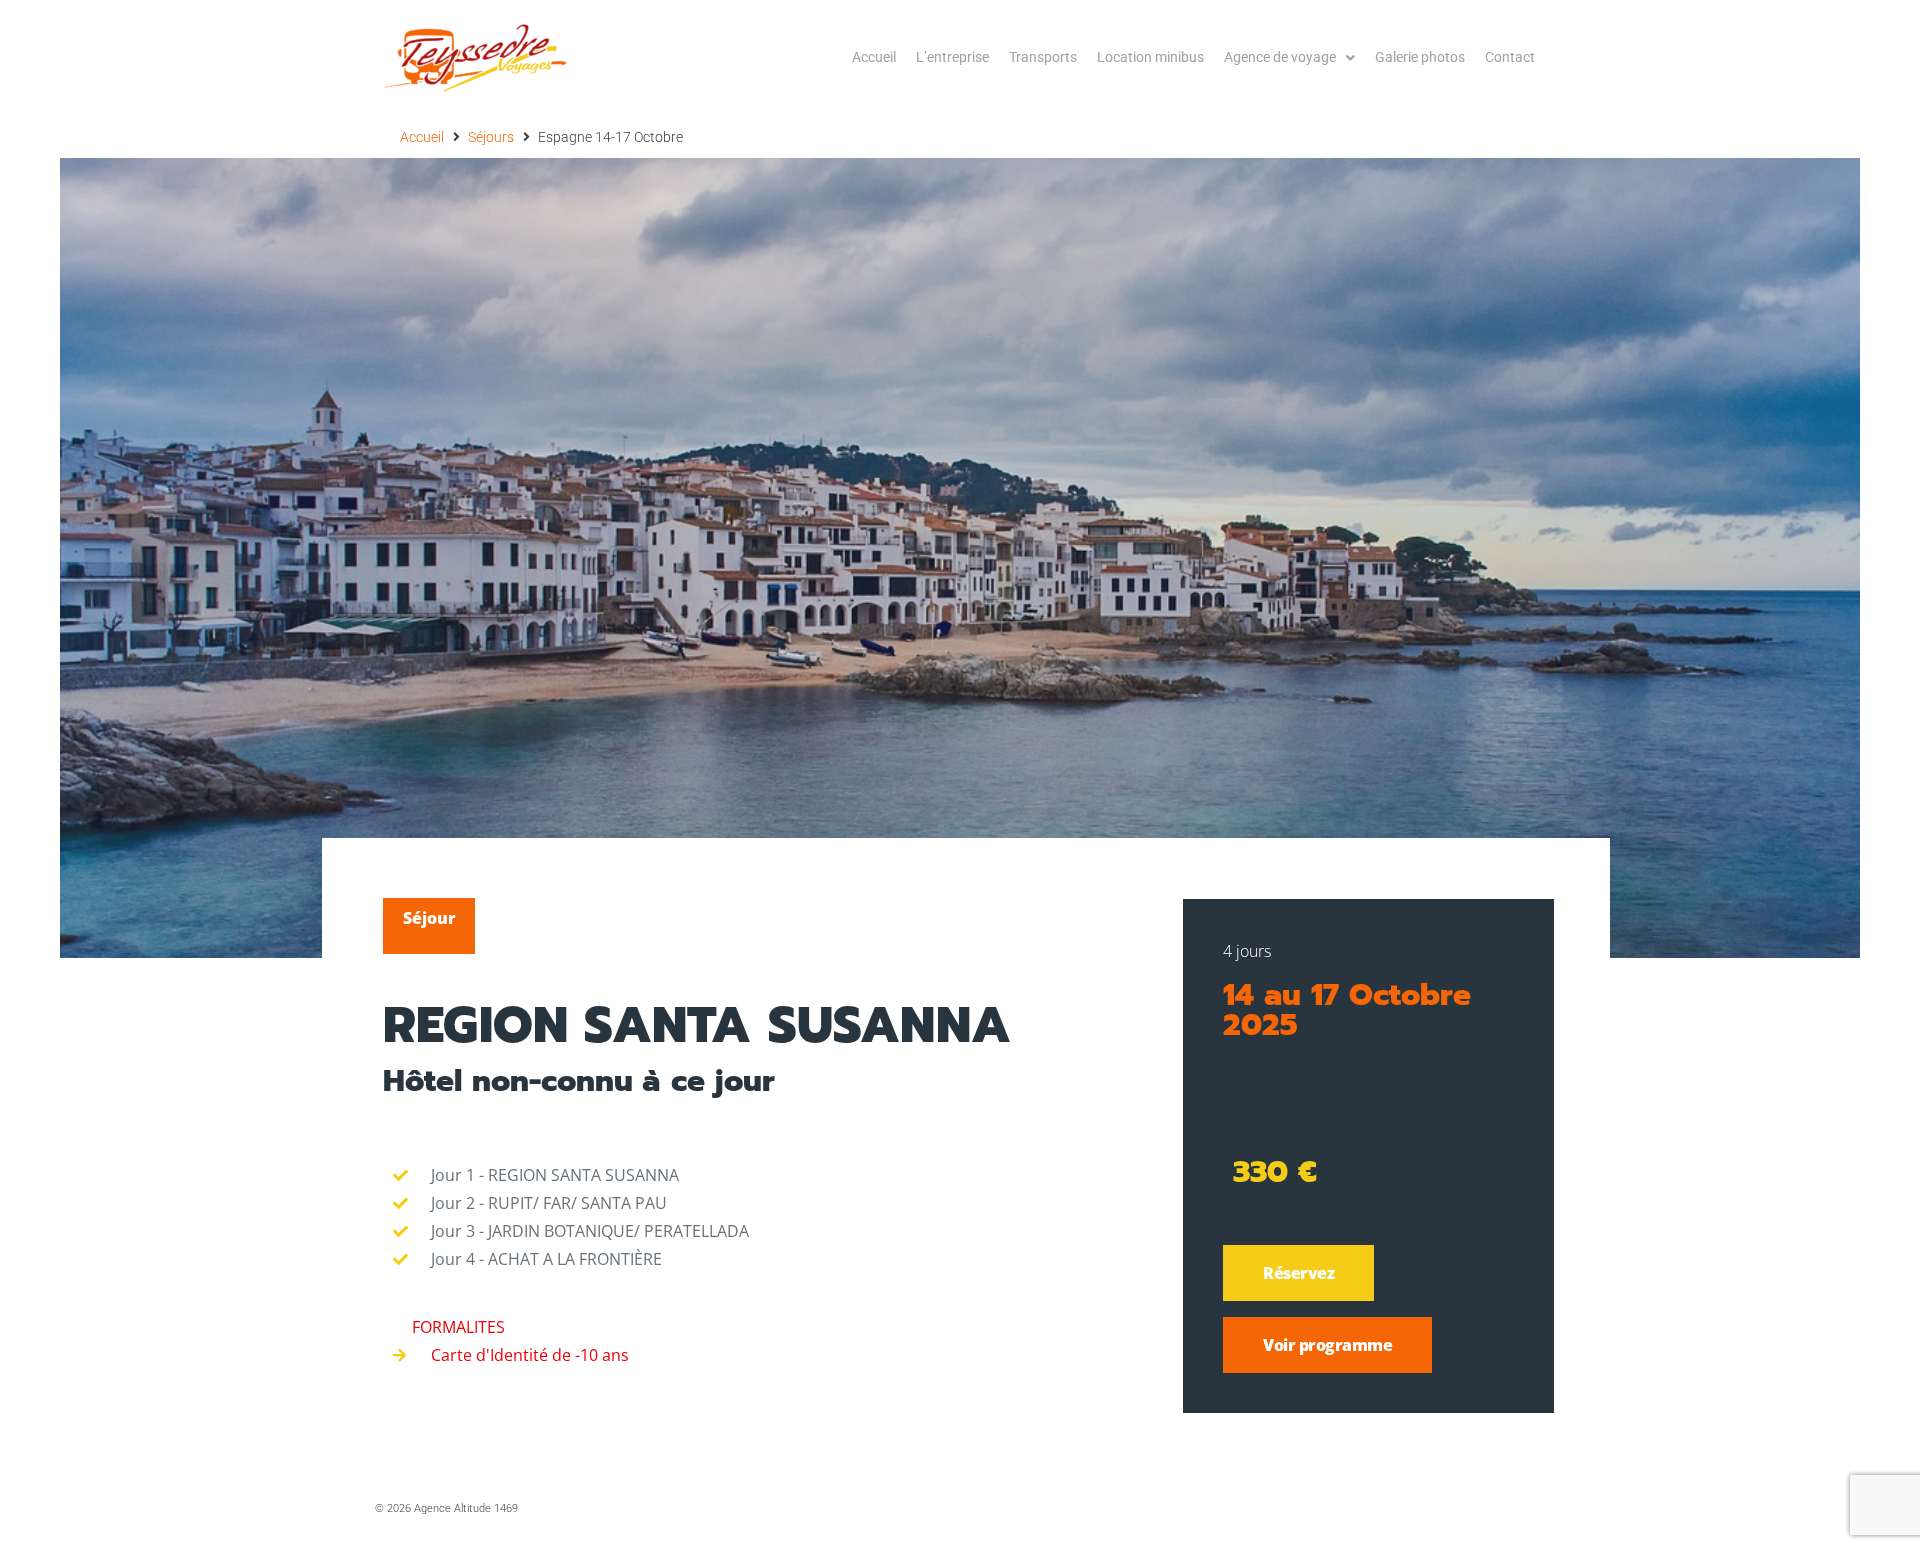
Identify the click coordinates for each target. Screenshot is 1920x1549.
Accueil (422, 137)
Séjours (491, 137)
